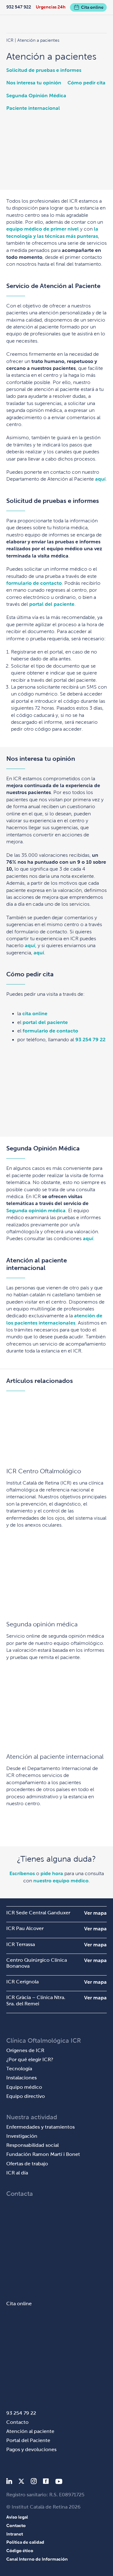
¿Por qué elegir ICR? (30, 2059)
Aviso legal (17, 2517)
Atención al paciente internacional (55, 1757)
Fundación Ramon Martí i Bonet (43, 2154)
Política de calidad (25, 2542)
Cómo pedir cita (86, 83)
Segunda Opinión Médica (36, 96)
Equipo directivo (26, 2096)
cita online (35, 1013)
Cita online (92, 7)
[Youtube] (59, 2482)
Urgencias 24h (51, 7)
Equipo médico (24, 2087)
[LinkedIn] (9, 2482)
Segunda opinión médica (36, 1211)
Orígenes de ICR (25, 2050)
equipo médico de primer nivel (43, 229)
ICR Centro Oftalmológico (44, 1471)
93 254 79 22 (90, 1040)
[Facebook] (46, 2482)
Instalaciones (22, 2078)
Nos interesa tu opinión (34, 83)
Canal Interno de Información (37, 2559)
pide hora (52, 1873)
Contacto (17, 2422)
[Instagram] (34, 2482)
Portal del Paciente (28, 2440)
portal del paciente (52, 604)
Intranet (15, 2534)
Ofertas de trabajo (27, 2164)
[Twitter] (21, 2482)
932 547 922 (19, 7)
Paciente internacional (33, 108)
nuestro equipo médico (61, 1881)
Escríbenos (22, 1873)
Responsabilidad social (32, 2145)
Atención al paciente (30, 2431)
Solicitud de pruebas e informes (44, 70)
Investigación (22, 2136)
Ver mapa (95, 1913)
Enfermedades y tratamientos (40, 2127)
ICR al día (17, 2173)
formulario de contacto (34, 583)
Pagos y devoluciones (31, 2449)
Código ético (20, 2551)
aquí (100, 479)
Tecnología (19, 2069)
